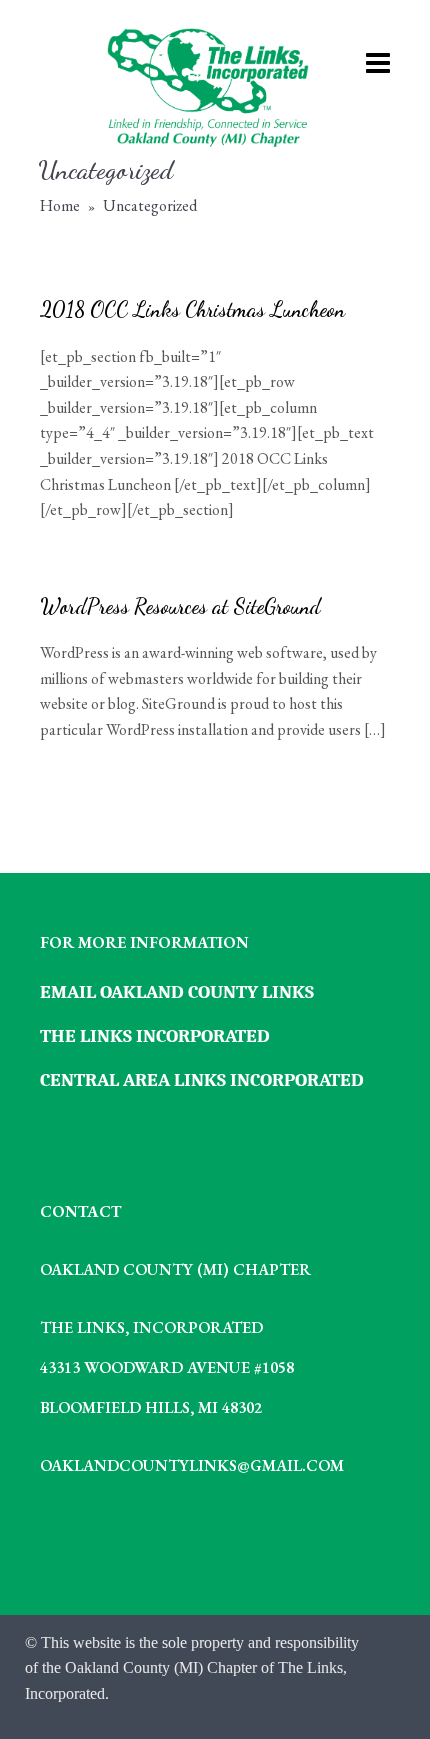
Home (60, 205)
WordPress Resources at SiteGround (180, 606)
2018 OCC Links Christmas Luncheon (192, 309)
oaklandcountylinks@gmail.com (192, 1465)
